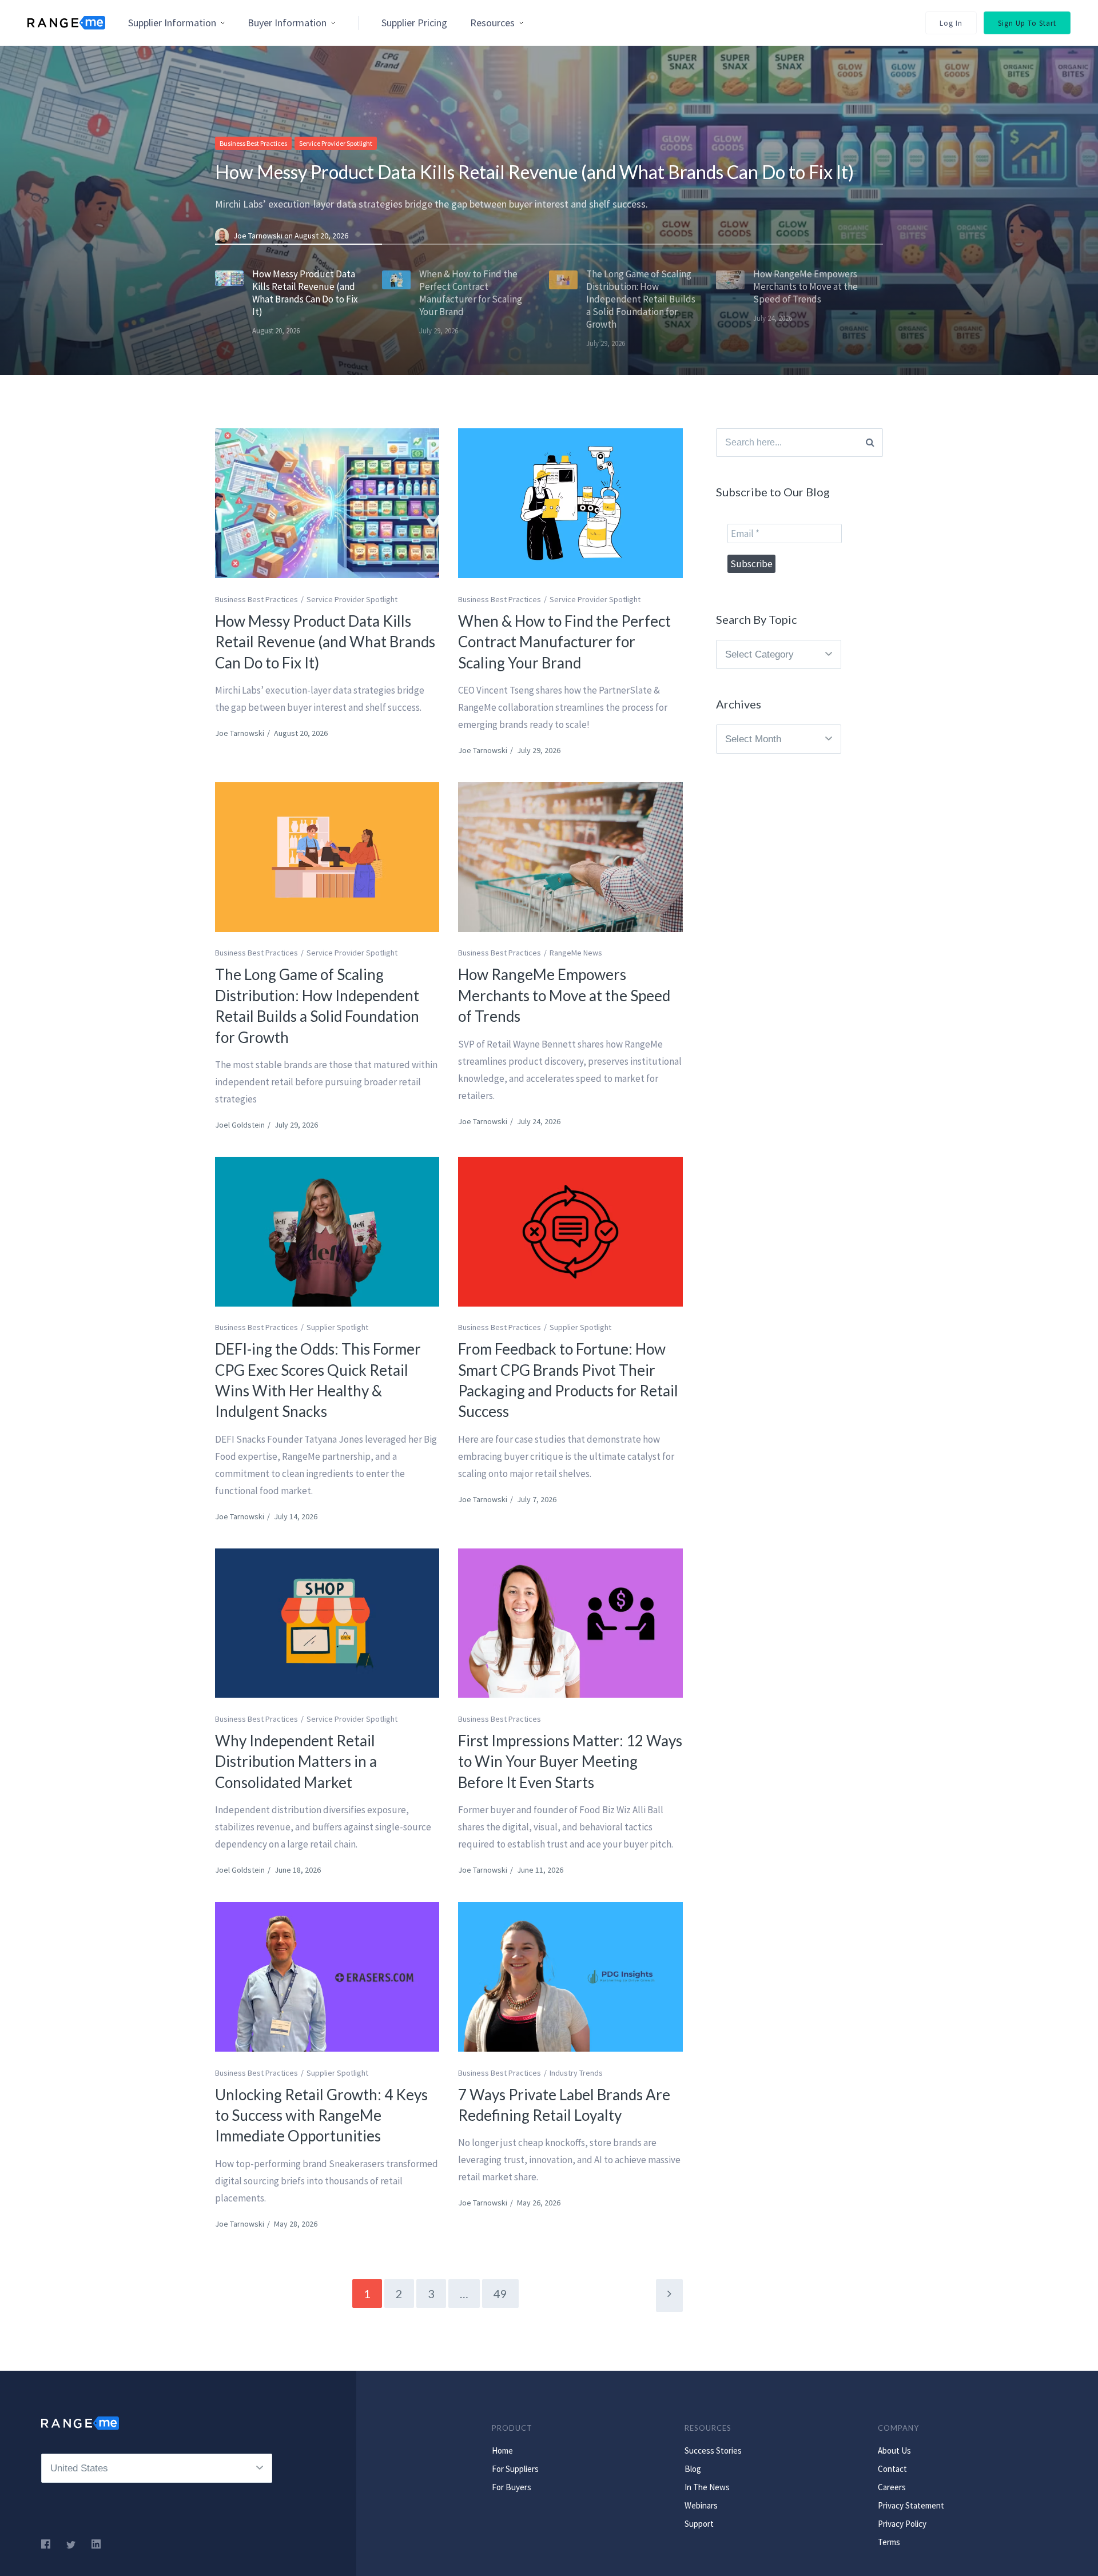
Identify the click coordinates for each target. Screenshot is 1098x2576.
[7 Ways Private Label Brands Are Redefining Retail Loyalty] (570, 1977)
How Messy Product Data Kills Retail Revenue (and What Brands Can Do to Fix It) (534, 172)
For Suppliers (515, 2469)
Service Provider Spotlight (336, 143)
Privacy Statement (911, 2505)
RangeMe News (576, 953)
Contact (892, 2469)
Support (699, 2524)
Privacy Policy (902, 2524)
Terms (889, 2542)
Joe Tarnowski (259, 236)
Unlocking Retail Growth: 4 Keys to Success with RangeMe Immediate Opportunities (321, 2115)
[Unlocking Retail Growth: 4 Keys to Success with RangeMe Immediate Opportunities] (327, 1977)
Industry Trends (576, 2073)
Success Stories (713, 2450)
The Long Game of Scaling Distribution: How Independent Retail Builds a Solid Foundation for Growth (317, 1006)
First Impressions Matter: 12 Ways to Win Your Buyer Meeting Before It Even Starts (570, 1761)
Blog (693, 2469)
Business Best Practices (253, 143)
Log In (951, 23)
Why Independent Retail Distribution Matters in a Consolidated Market (296, 1761)
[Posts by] (224, 236)
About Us (894, 2450)
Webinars (701, 2505)
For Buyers (512, 2487)
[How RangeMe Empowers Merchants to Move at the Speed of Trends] (570, 857)
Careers (892, 2487)
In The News (707, 2487)
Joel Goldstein (240, 1125)
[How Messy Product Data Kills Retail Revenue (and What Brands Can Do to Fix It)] (327, 503)
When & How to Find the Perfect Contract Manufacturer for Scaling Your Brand (564, 642)
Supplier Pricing (414, 23)
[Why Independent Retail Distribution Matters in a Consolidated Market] (327, 1623)
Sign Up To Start (1027, 23)
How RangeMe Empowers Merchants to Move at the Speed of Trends (564, 995)
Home (502, 2450)
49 (500, 2294)
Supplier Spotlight (337, 1327)
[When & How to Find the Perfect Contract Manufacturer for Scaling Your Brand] (570, 503)
